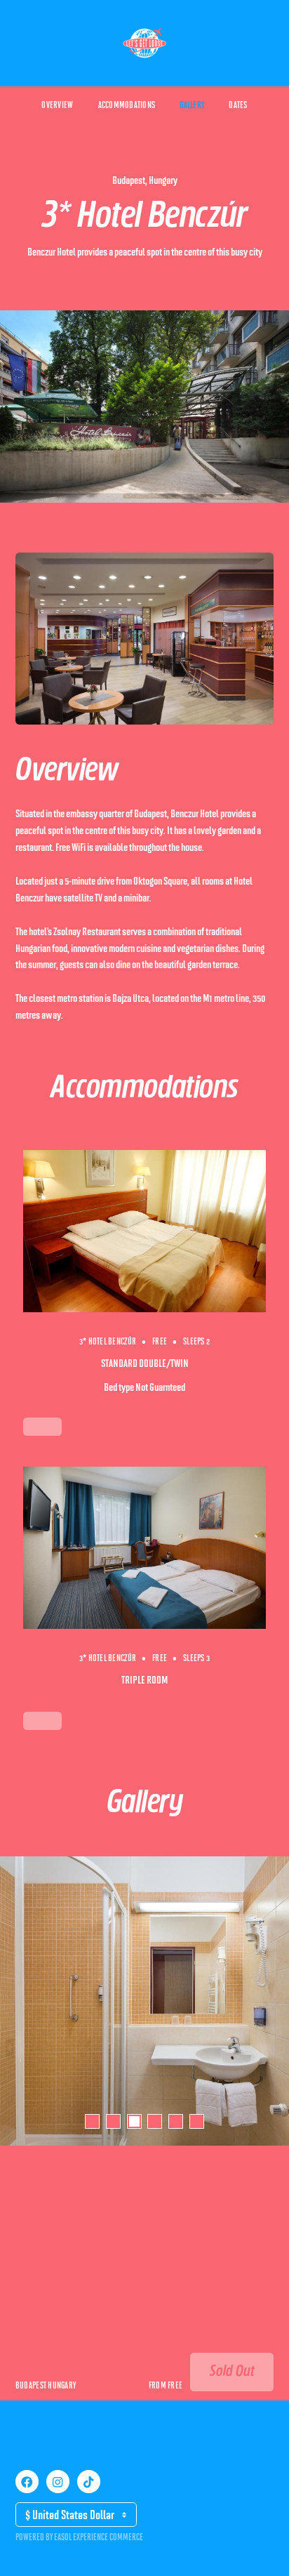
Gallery (192, 105)
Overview (57, 105)
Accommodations (127, 105)
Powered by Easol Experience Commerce (79, 2537)
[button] (92, 2121)
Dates (238, 105)
